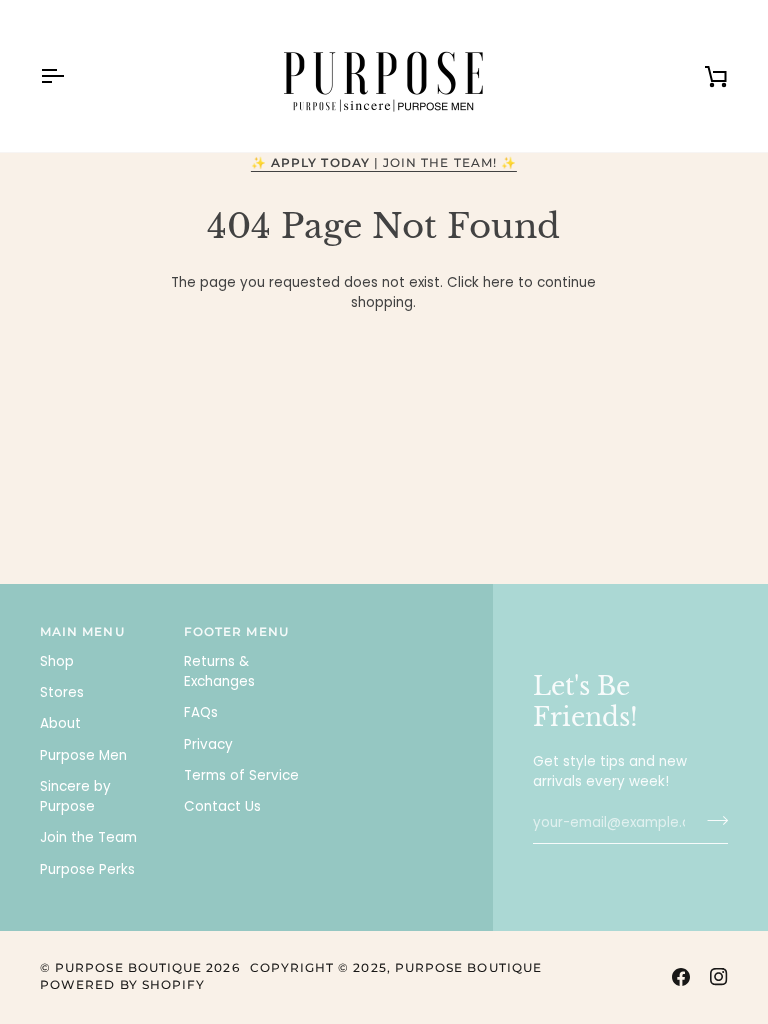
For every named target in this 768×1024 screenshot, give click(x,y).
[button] (390, 629)
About (60, 723)
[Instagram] (719, 977)
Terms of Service (241, 775)
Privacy (208, 744)
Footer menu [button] (236, 632)
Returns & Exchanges (219, 671)
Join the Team (88, 837)
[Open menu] (70, 76)
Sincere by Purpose (75, 796)
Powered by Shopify (122, 985)
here (498, 282)
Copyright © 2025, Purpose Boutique (396, 968)
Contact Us (222, 806)
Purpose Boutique (128, 968)
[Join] (711, 821)
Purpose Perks (87, 869)
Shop (57, 661)
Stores (62, 692)
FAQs (201, 712)
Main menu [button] (82, 632)
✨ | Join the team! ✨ (384, 163)
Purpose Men (83, 755)
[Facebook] (681, 977)
